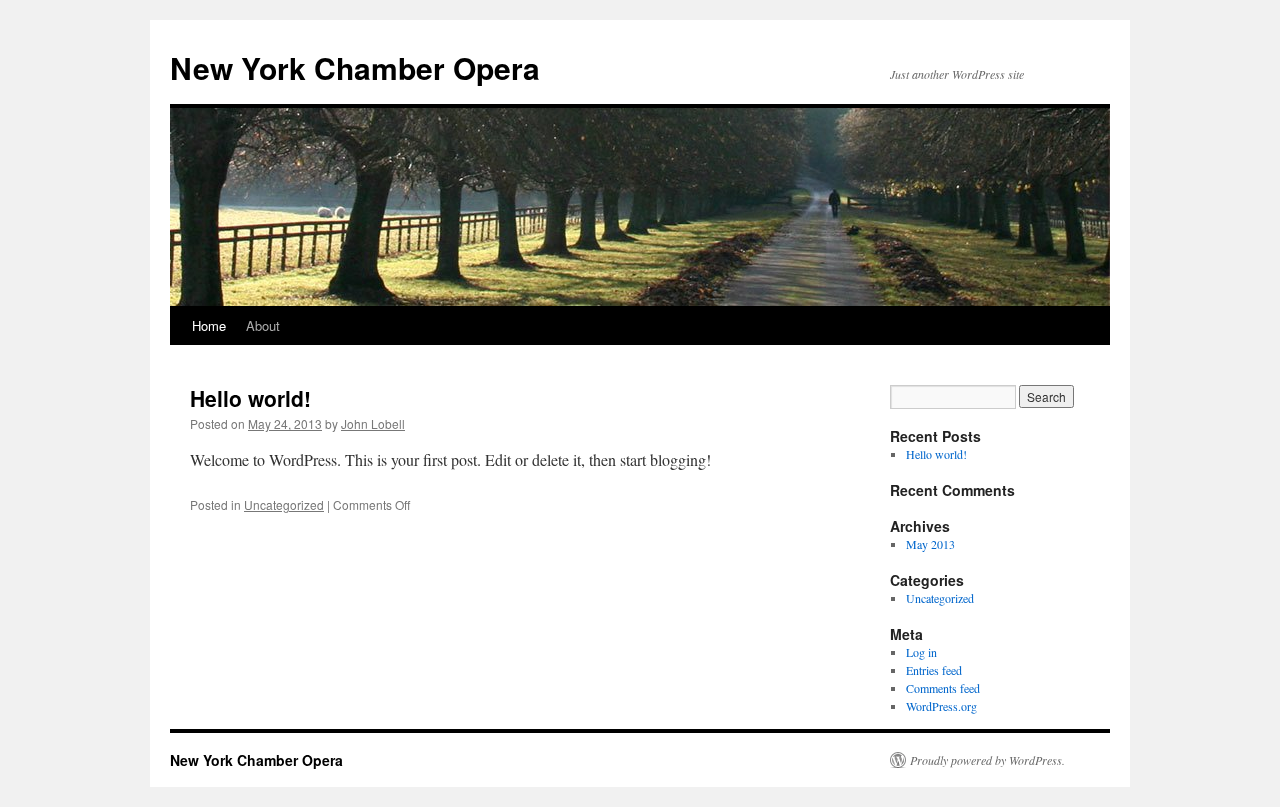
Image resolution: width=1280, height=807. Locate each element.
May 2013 (930, 544)
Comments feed (943, 688)
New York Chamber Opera (355, 67)
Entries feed (934, 670)
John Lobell (373, 423)
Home (209, 325)
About (263, 325)
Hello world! (250, 398)
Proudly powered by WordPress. (987, 760)
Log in (921, 652)
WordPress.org (941, 706)
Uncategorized (284, 504)
